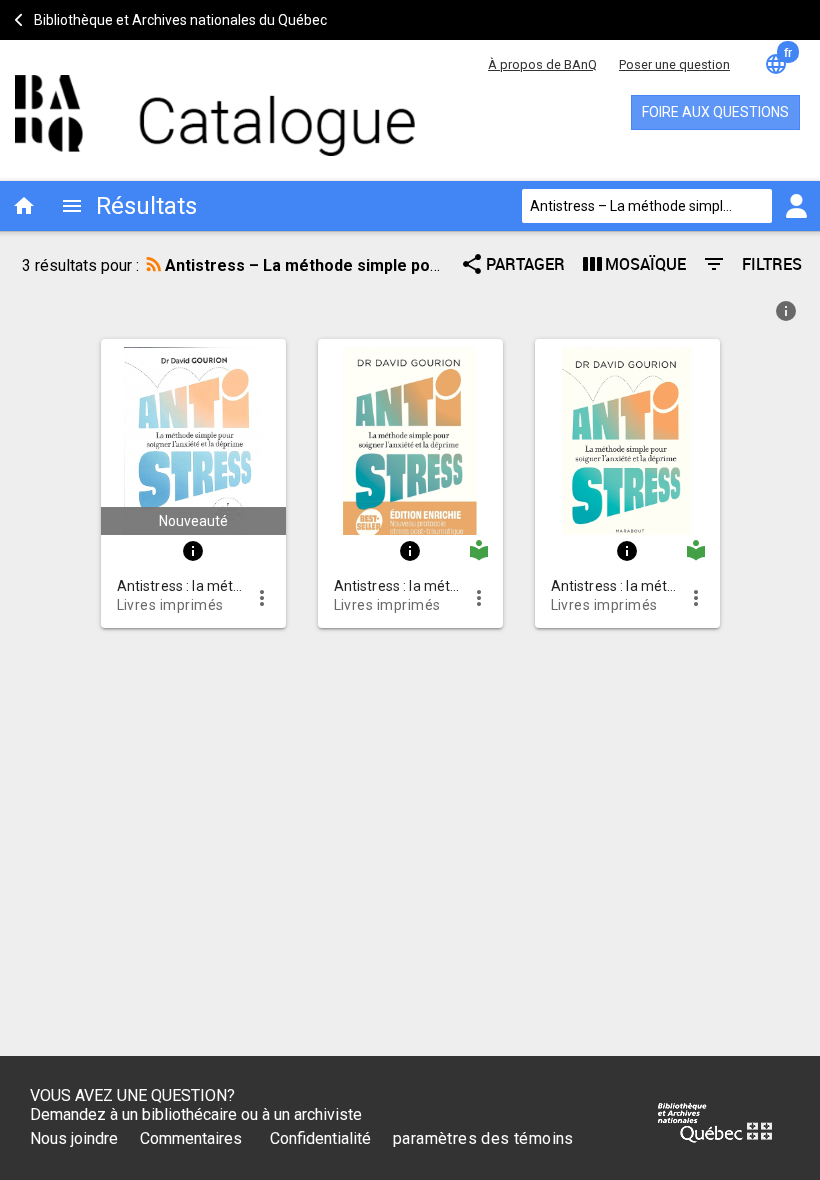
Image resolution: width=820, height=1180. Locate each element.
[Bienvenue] (190, 105)
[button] (193, 437)
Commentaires (191, 1138)
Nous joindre (74, 1138)
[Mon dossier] (796, 206)
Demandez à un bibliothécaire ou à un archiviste (196, 1114)
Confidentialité (320, 1138)
